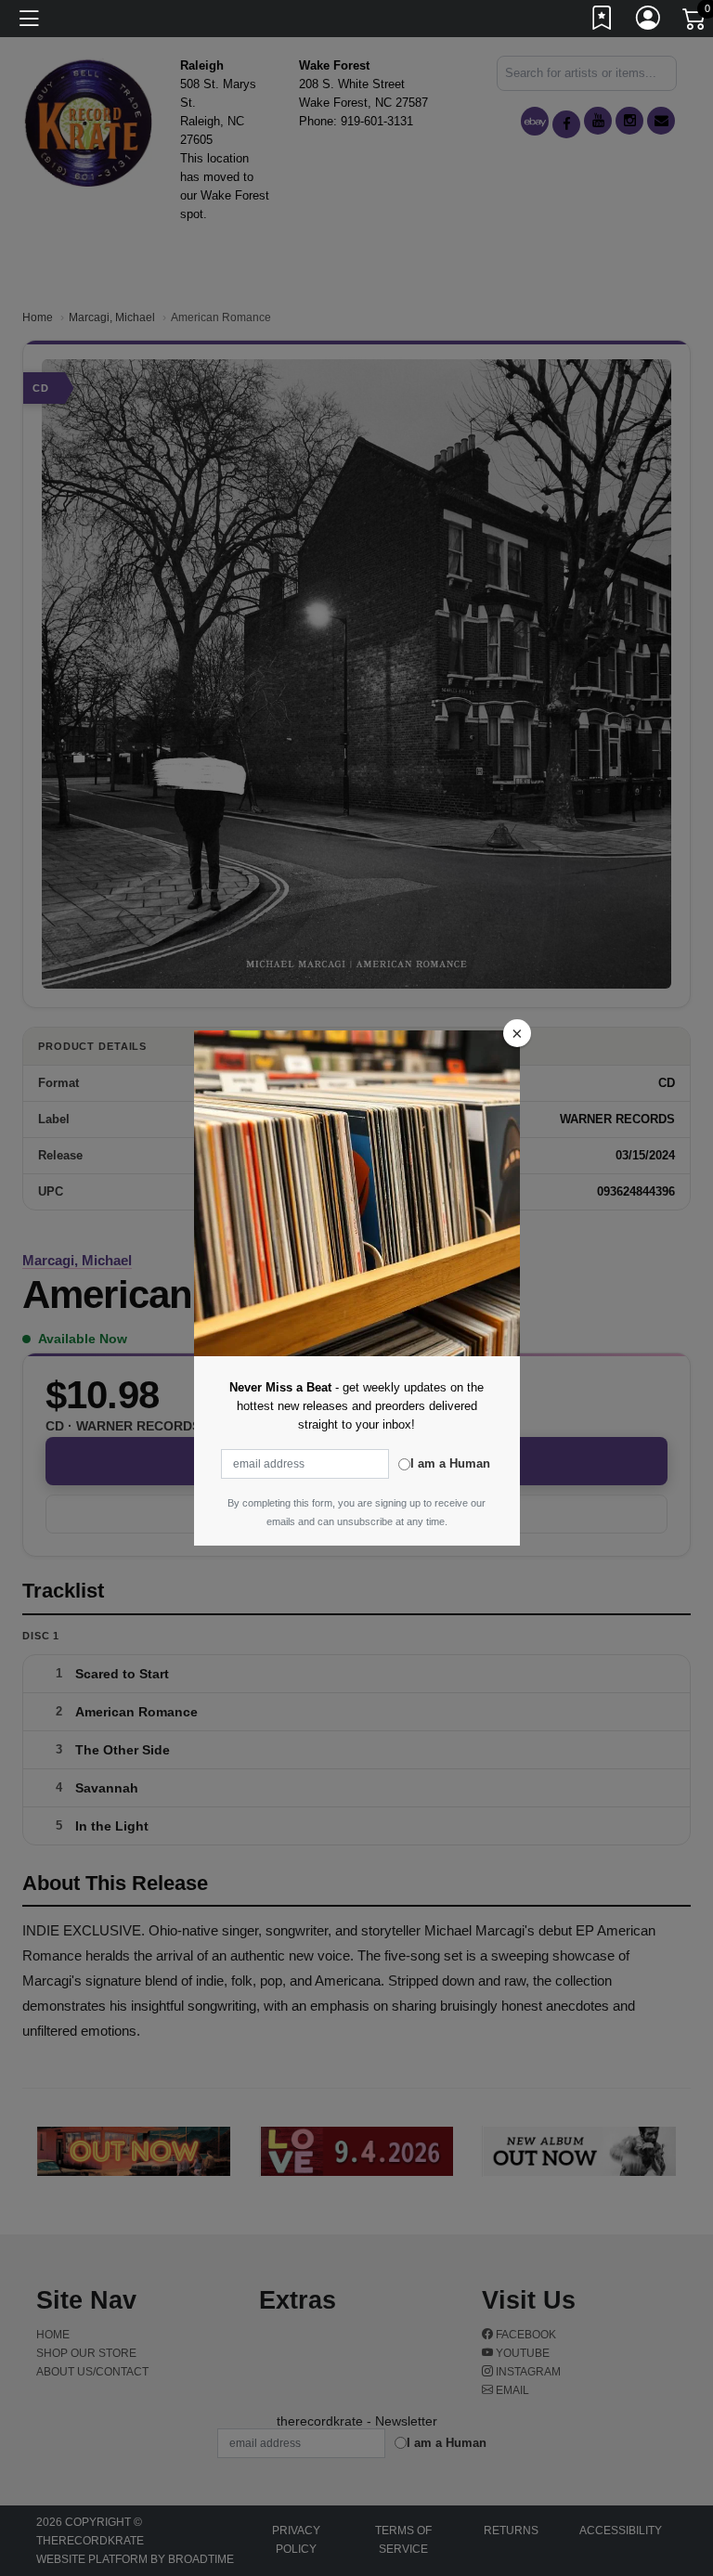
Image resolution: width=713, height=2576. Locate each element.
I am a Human (450, 1463)
